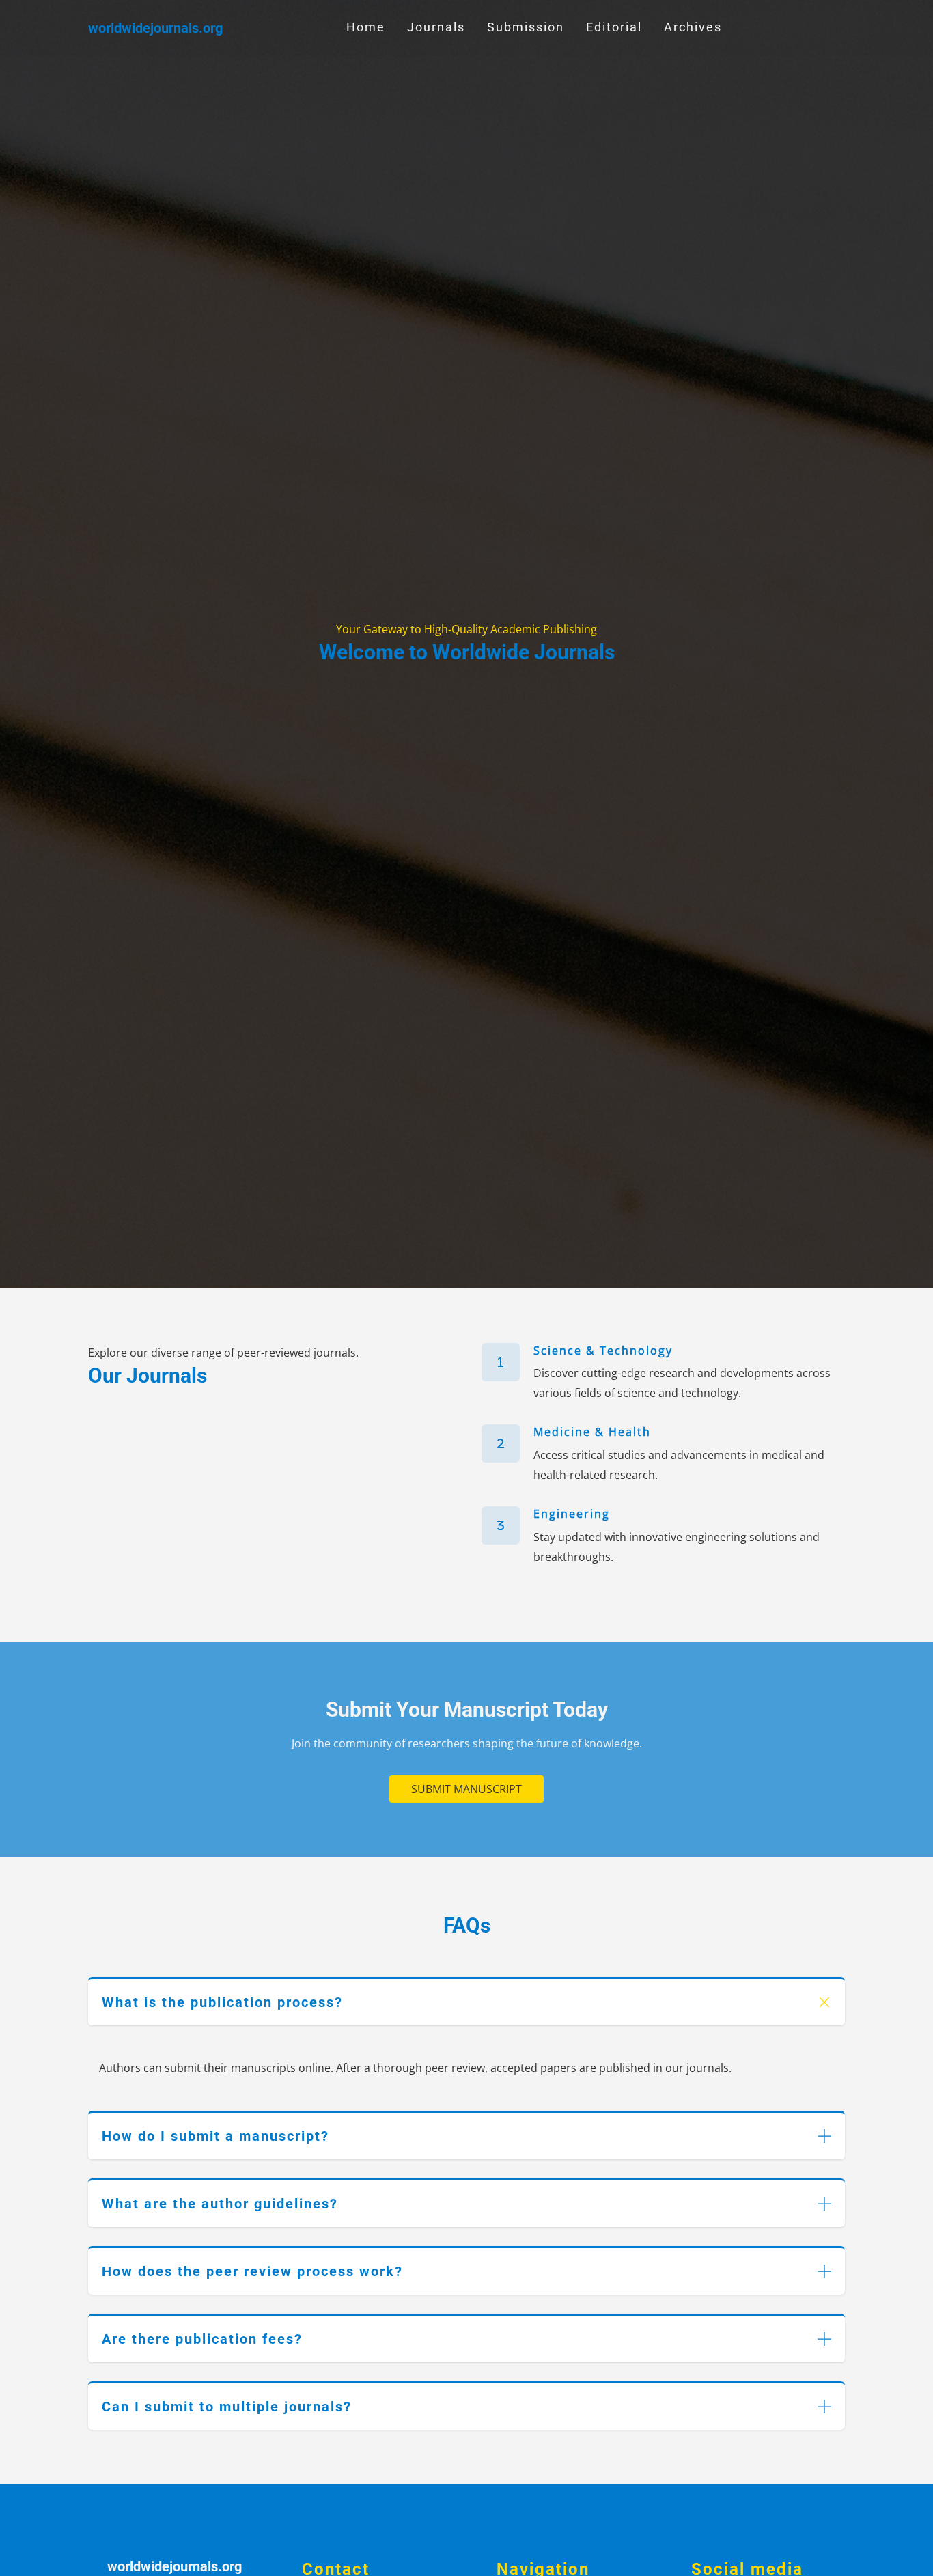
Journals (436, 27)
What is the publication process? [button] (222, 2002)
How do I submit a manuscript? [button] (215, 2136)
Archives (693, 27)
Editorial (614, 27)
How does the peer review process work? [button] (252, 2271)
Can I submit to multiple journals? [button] (227, 2407)
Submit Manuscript (466, 1789)
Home (366, 27)
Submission (526, 27)
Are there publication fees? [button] (202, 2339)
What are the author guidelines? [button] (220, 2204)
